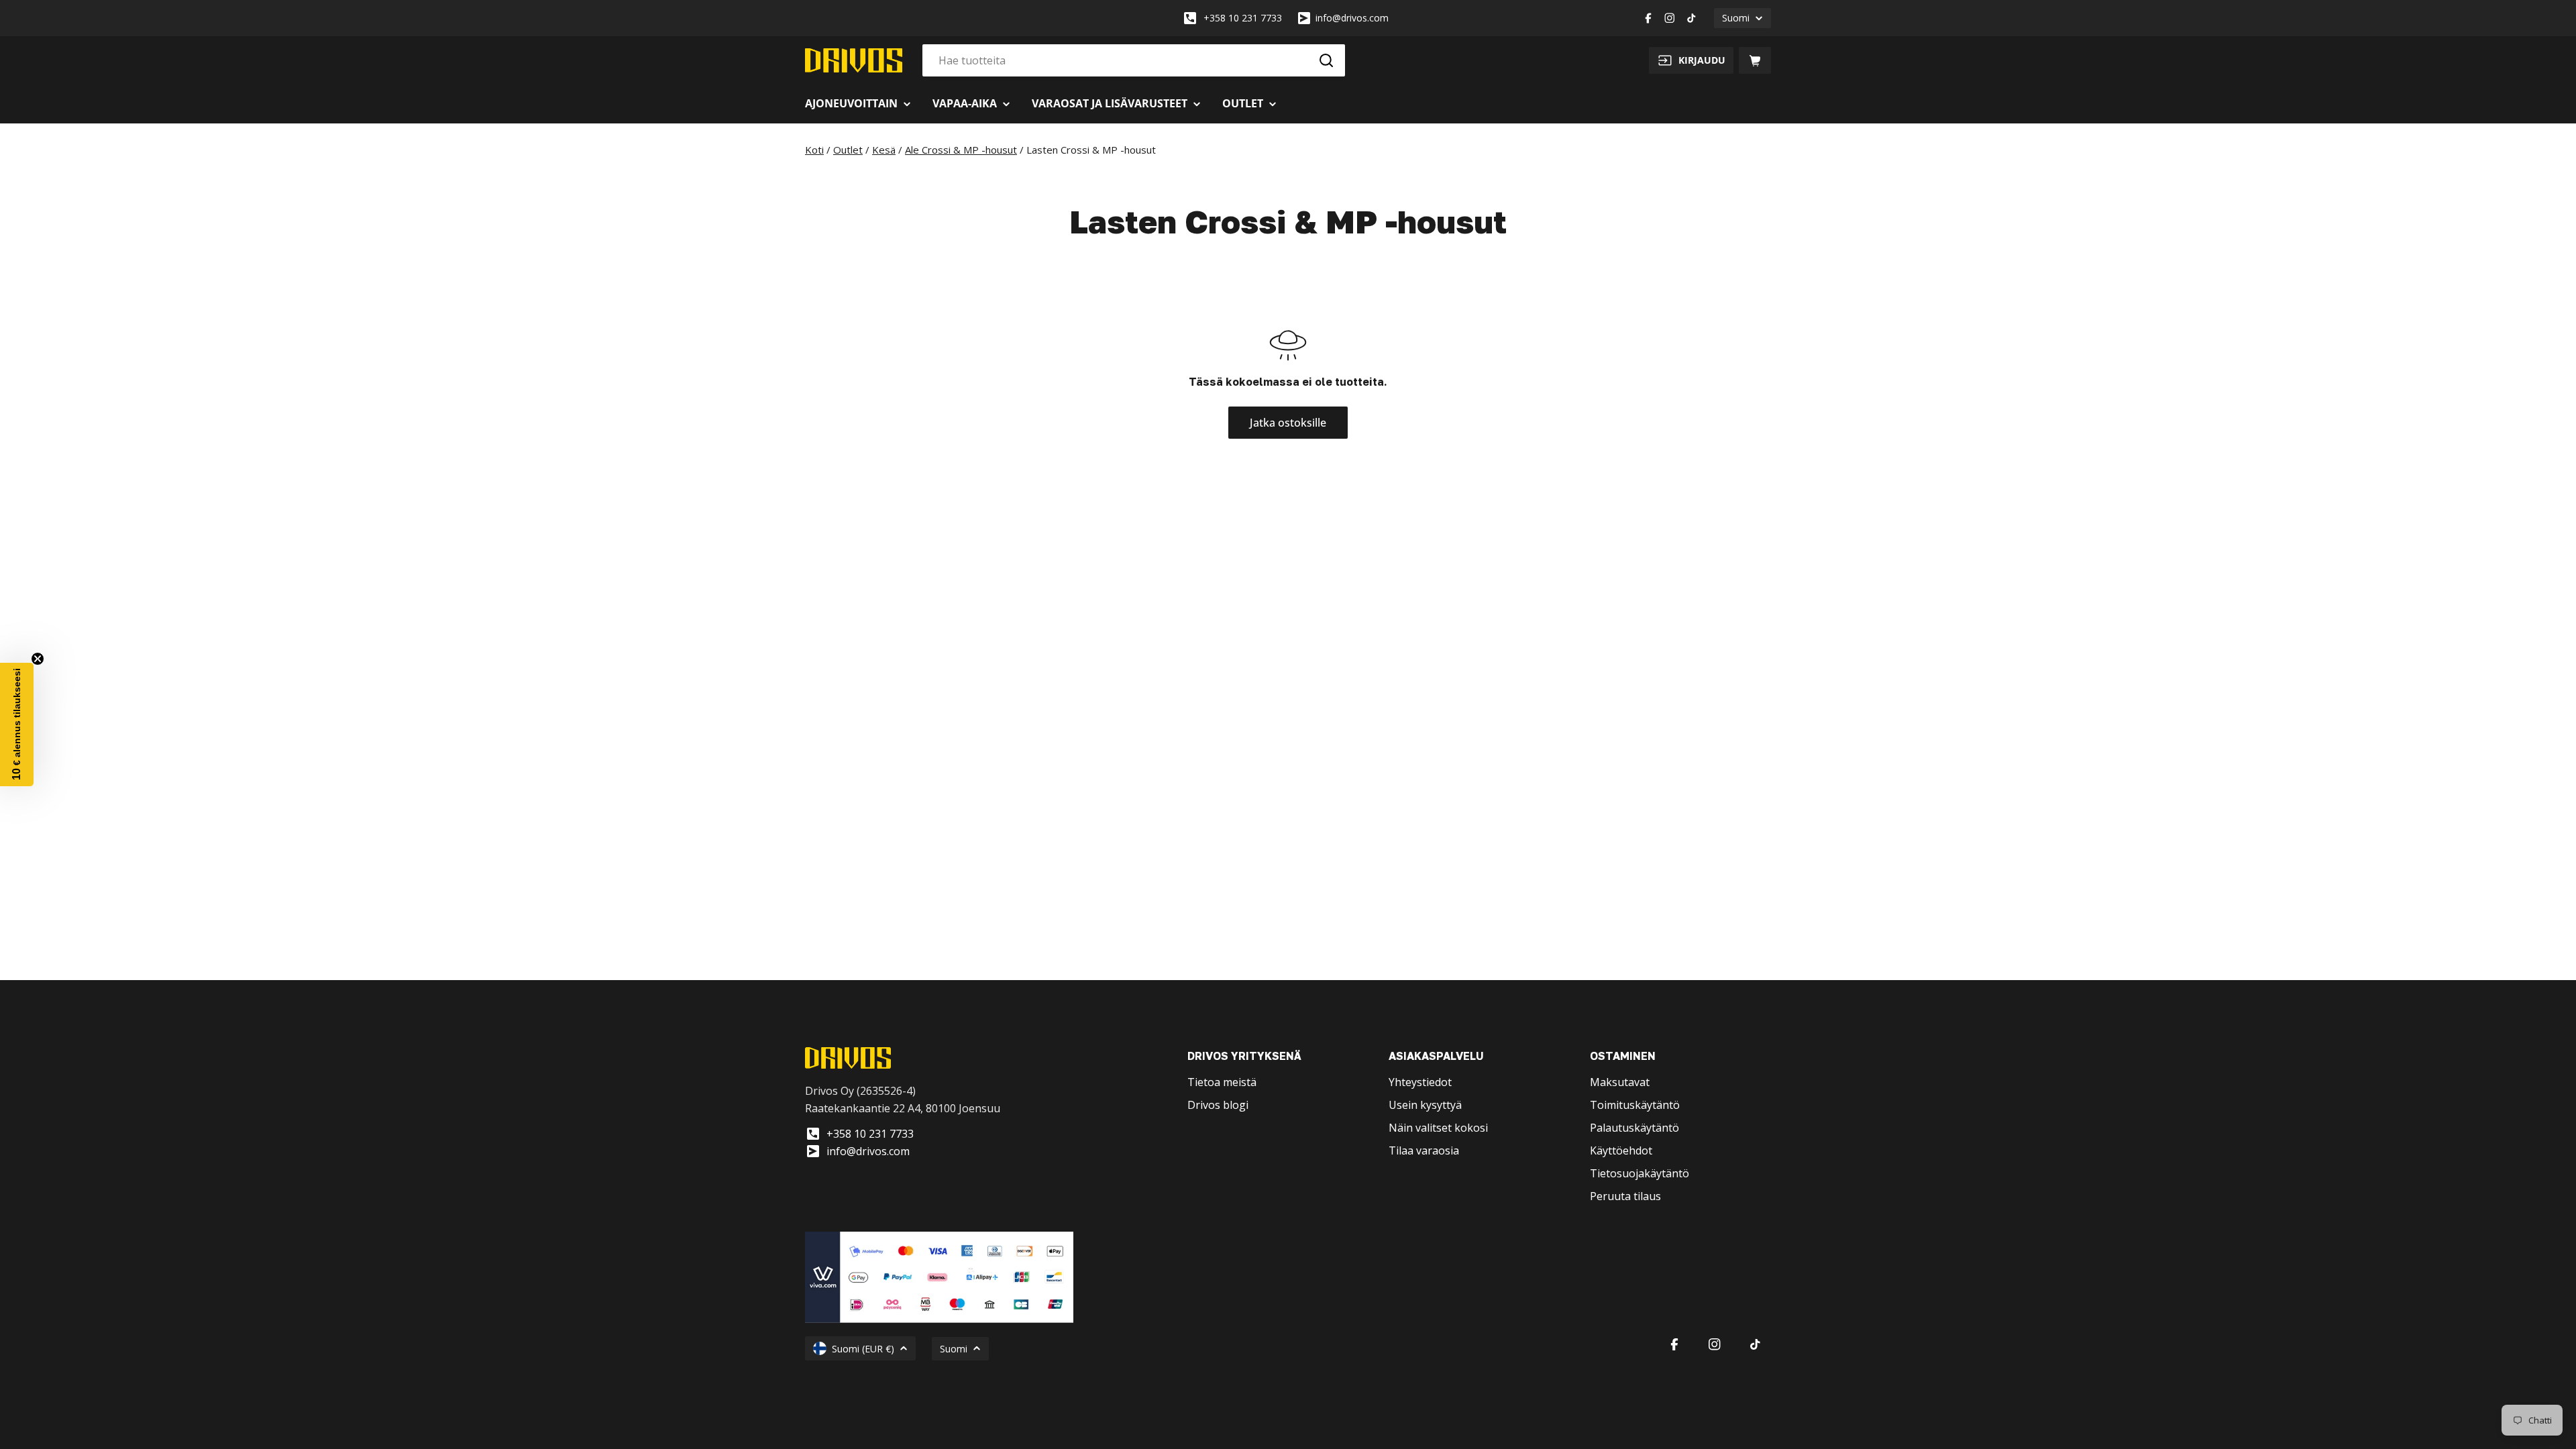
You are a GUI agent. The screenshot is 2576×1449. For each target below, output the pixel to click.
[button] (17, 724)
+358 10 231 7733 (1243, 18)
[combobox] (1134, 60)
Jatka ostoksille (1288, 423)
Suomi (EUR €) (863, 1349)
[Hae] (1326, 60)
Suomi (1736, 18)
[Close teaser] (38, 659)
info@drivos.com (1352, 18)
